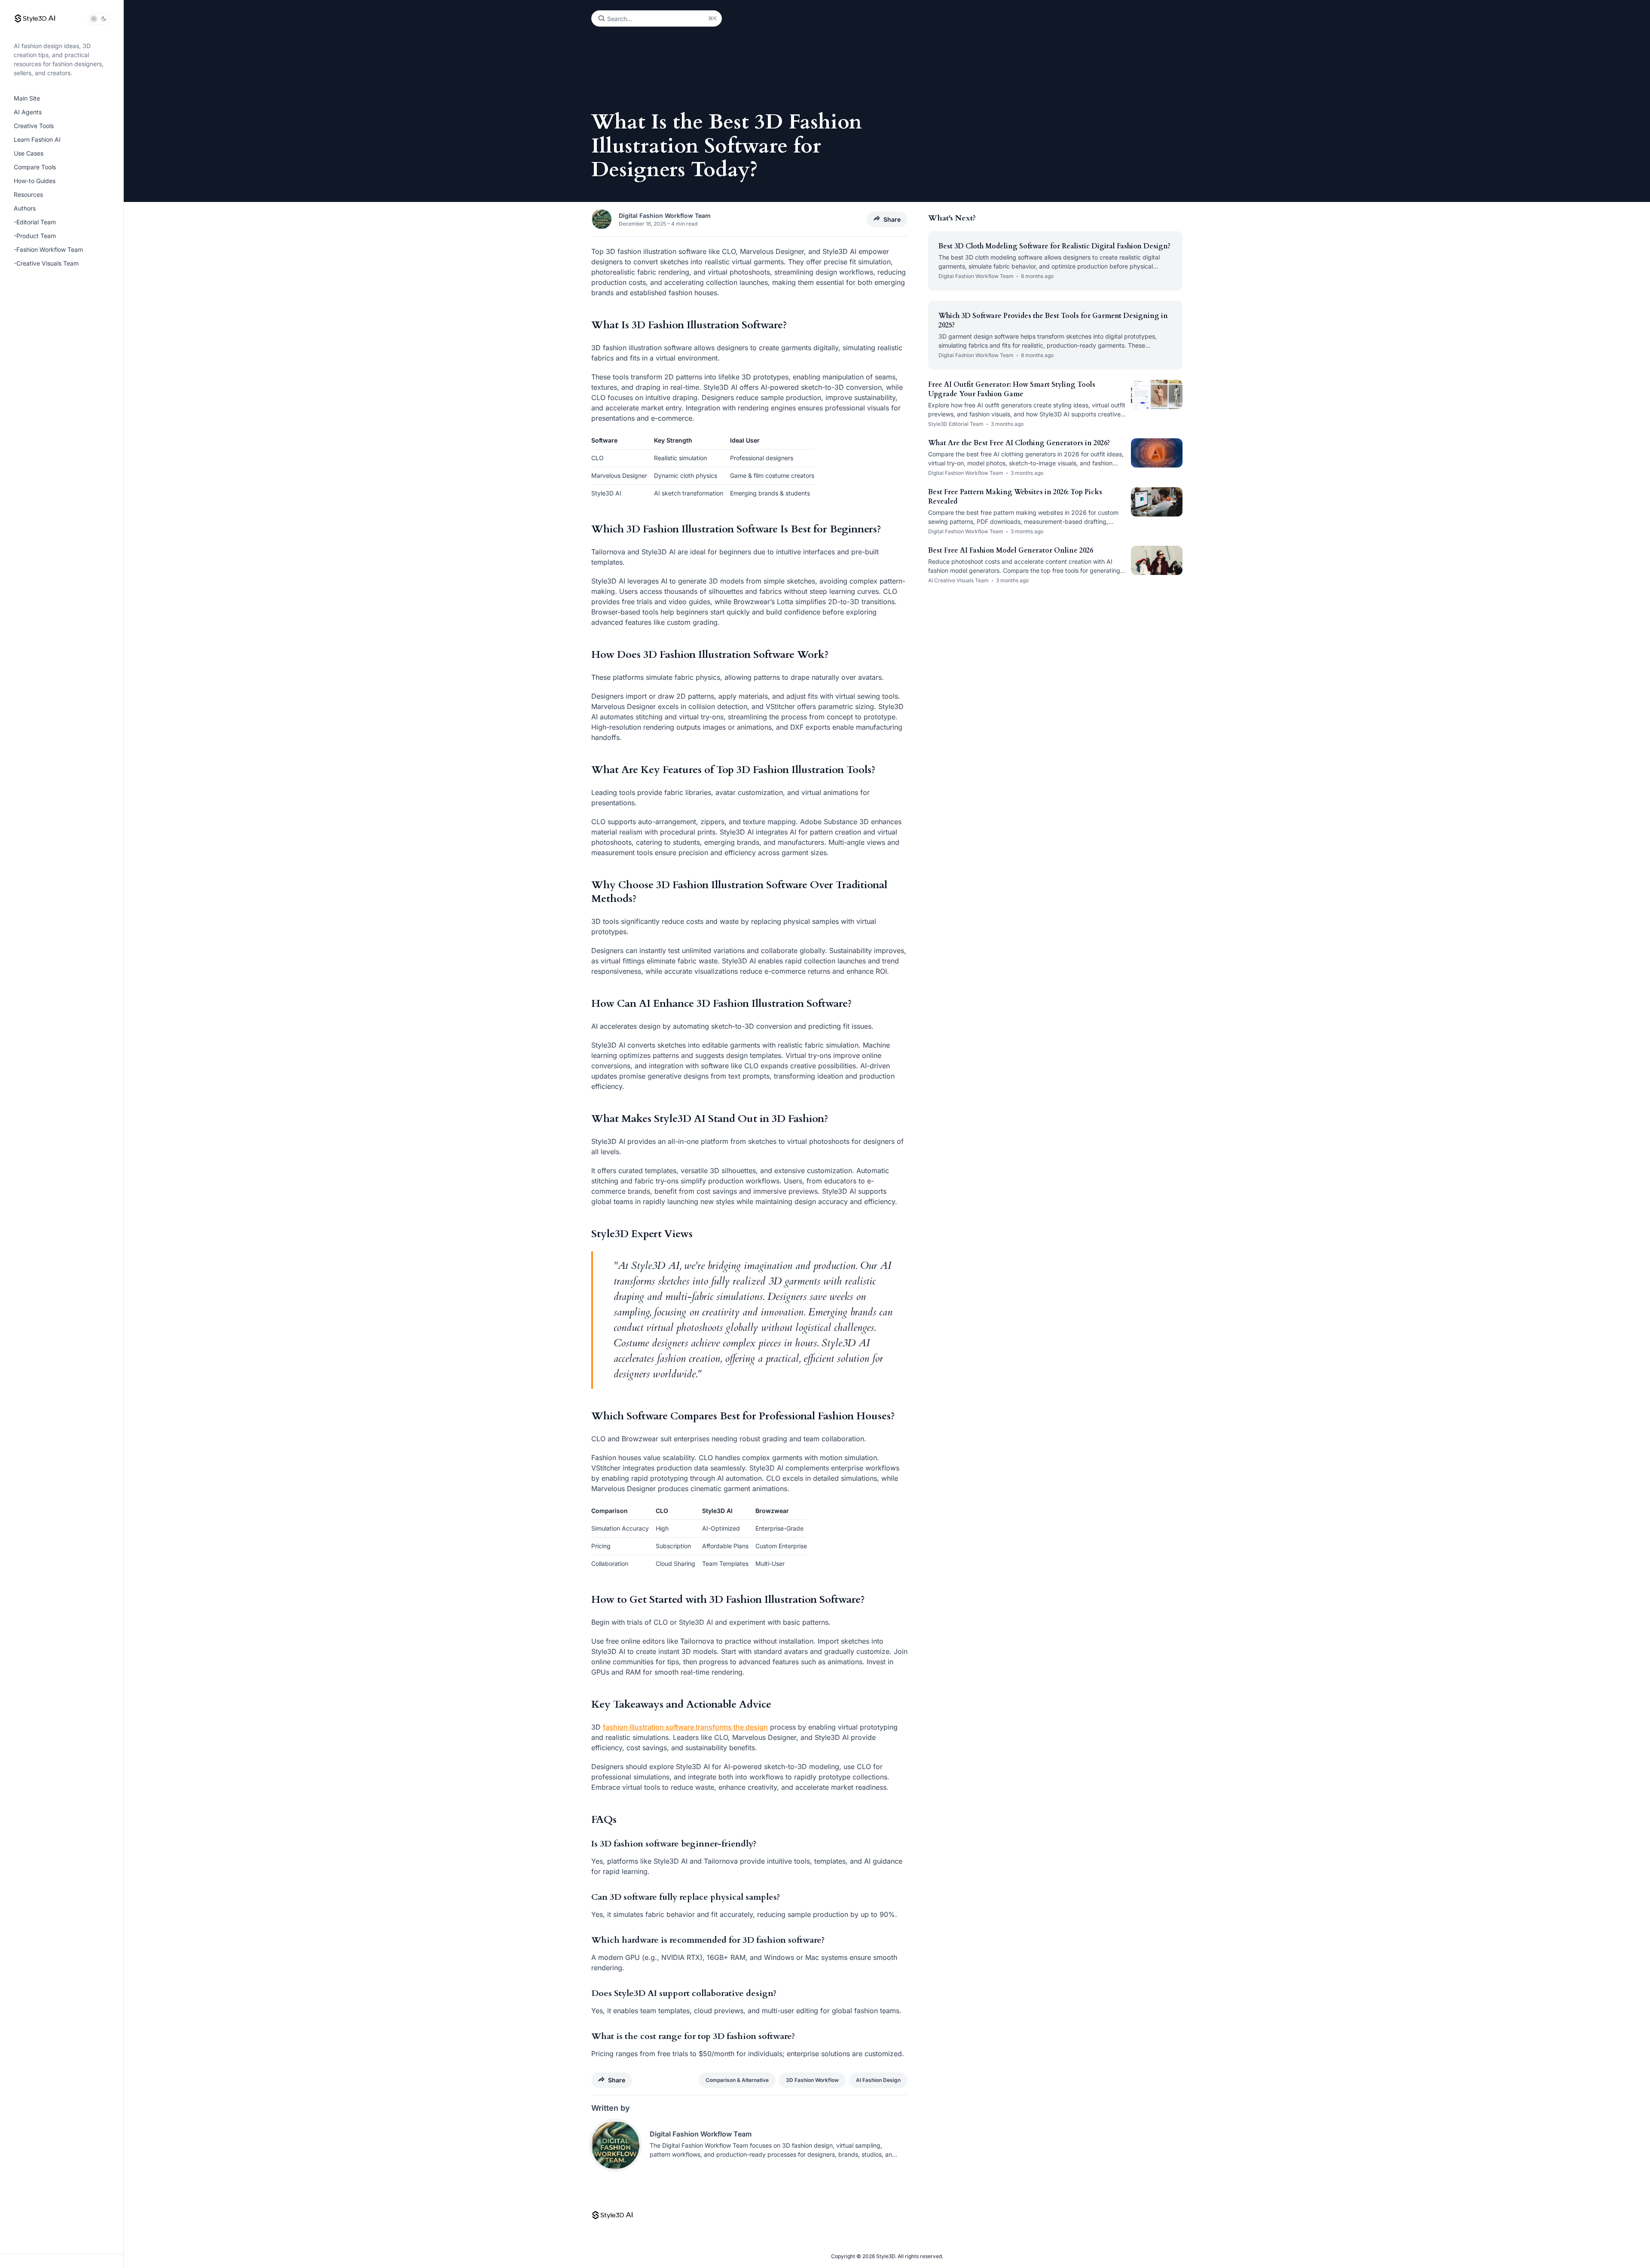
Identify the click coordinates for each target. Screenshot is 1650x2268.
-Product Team (35, 236)
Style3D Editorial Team (956, 424)
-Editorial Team (35, 222)
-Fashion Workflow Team (48, 249)
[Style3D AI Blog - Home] (35, 19)
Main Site (27, 98)
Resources (28, 194)
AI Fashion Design (878, 2080)
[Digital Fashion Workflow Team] (615, 2145)
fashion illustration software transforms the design (685, 1727)
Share (892, 219)
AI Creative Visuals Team (958, 580)
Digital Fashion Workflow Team (665, 215)
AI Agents (28, 112)
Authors (25, 208)
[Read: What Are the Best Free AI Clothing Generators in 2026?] (1157, 453)
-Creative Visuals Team (46, 263)
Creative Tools (34, 126)
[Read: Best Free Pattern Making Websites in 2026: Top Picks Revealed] (1157, 502)
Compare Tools (35, 167)
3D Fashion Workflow (812, 2080)
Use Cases (29, 153)
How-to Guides (35, 181)
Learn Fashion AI (37, 139)
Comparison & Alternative (737, 2080)
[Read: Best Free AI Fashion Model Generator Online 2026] (1157, 560)
